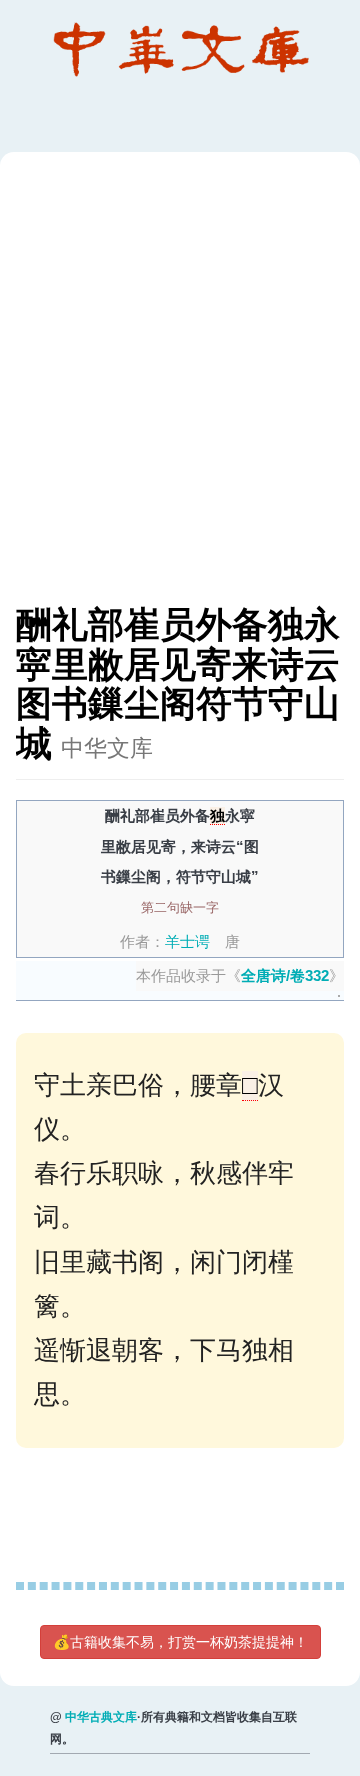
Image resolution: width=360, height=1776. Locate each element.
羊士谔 (187, 941)
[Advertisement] (180, 388)
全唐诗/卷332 (285, 975)
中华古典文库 (101, 1717)
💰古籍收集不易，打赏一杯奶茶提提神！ (180, 1642)
